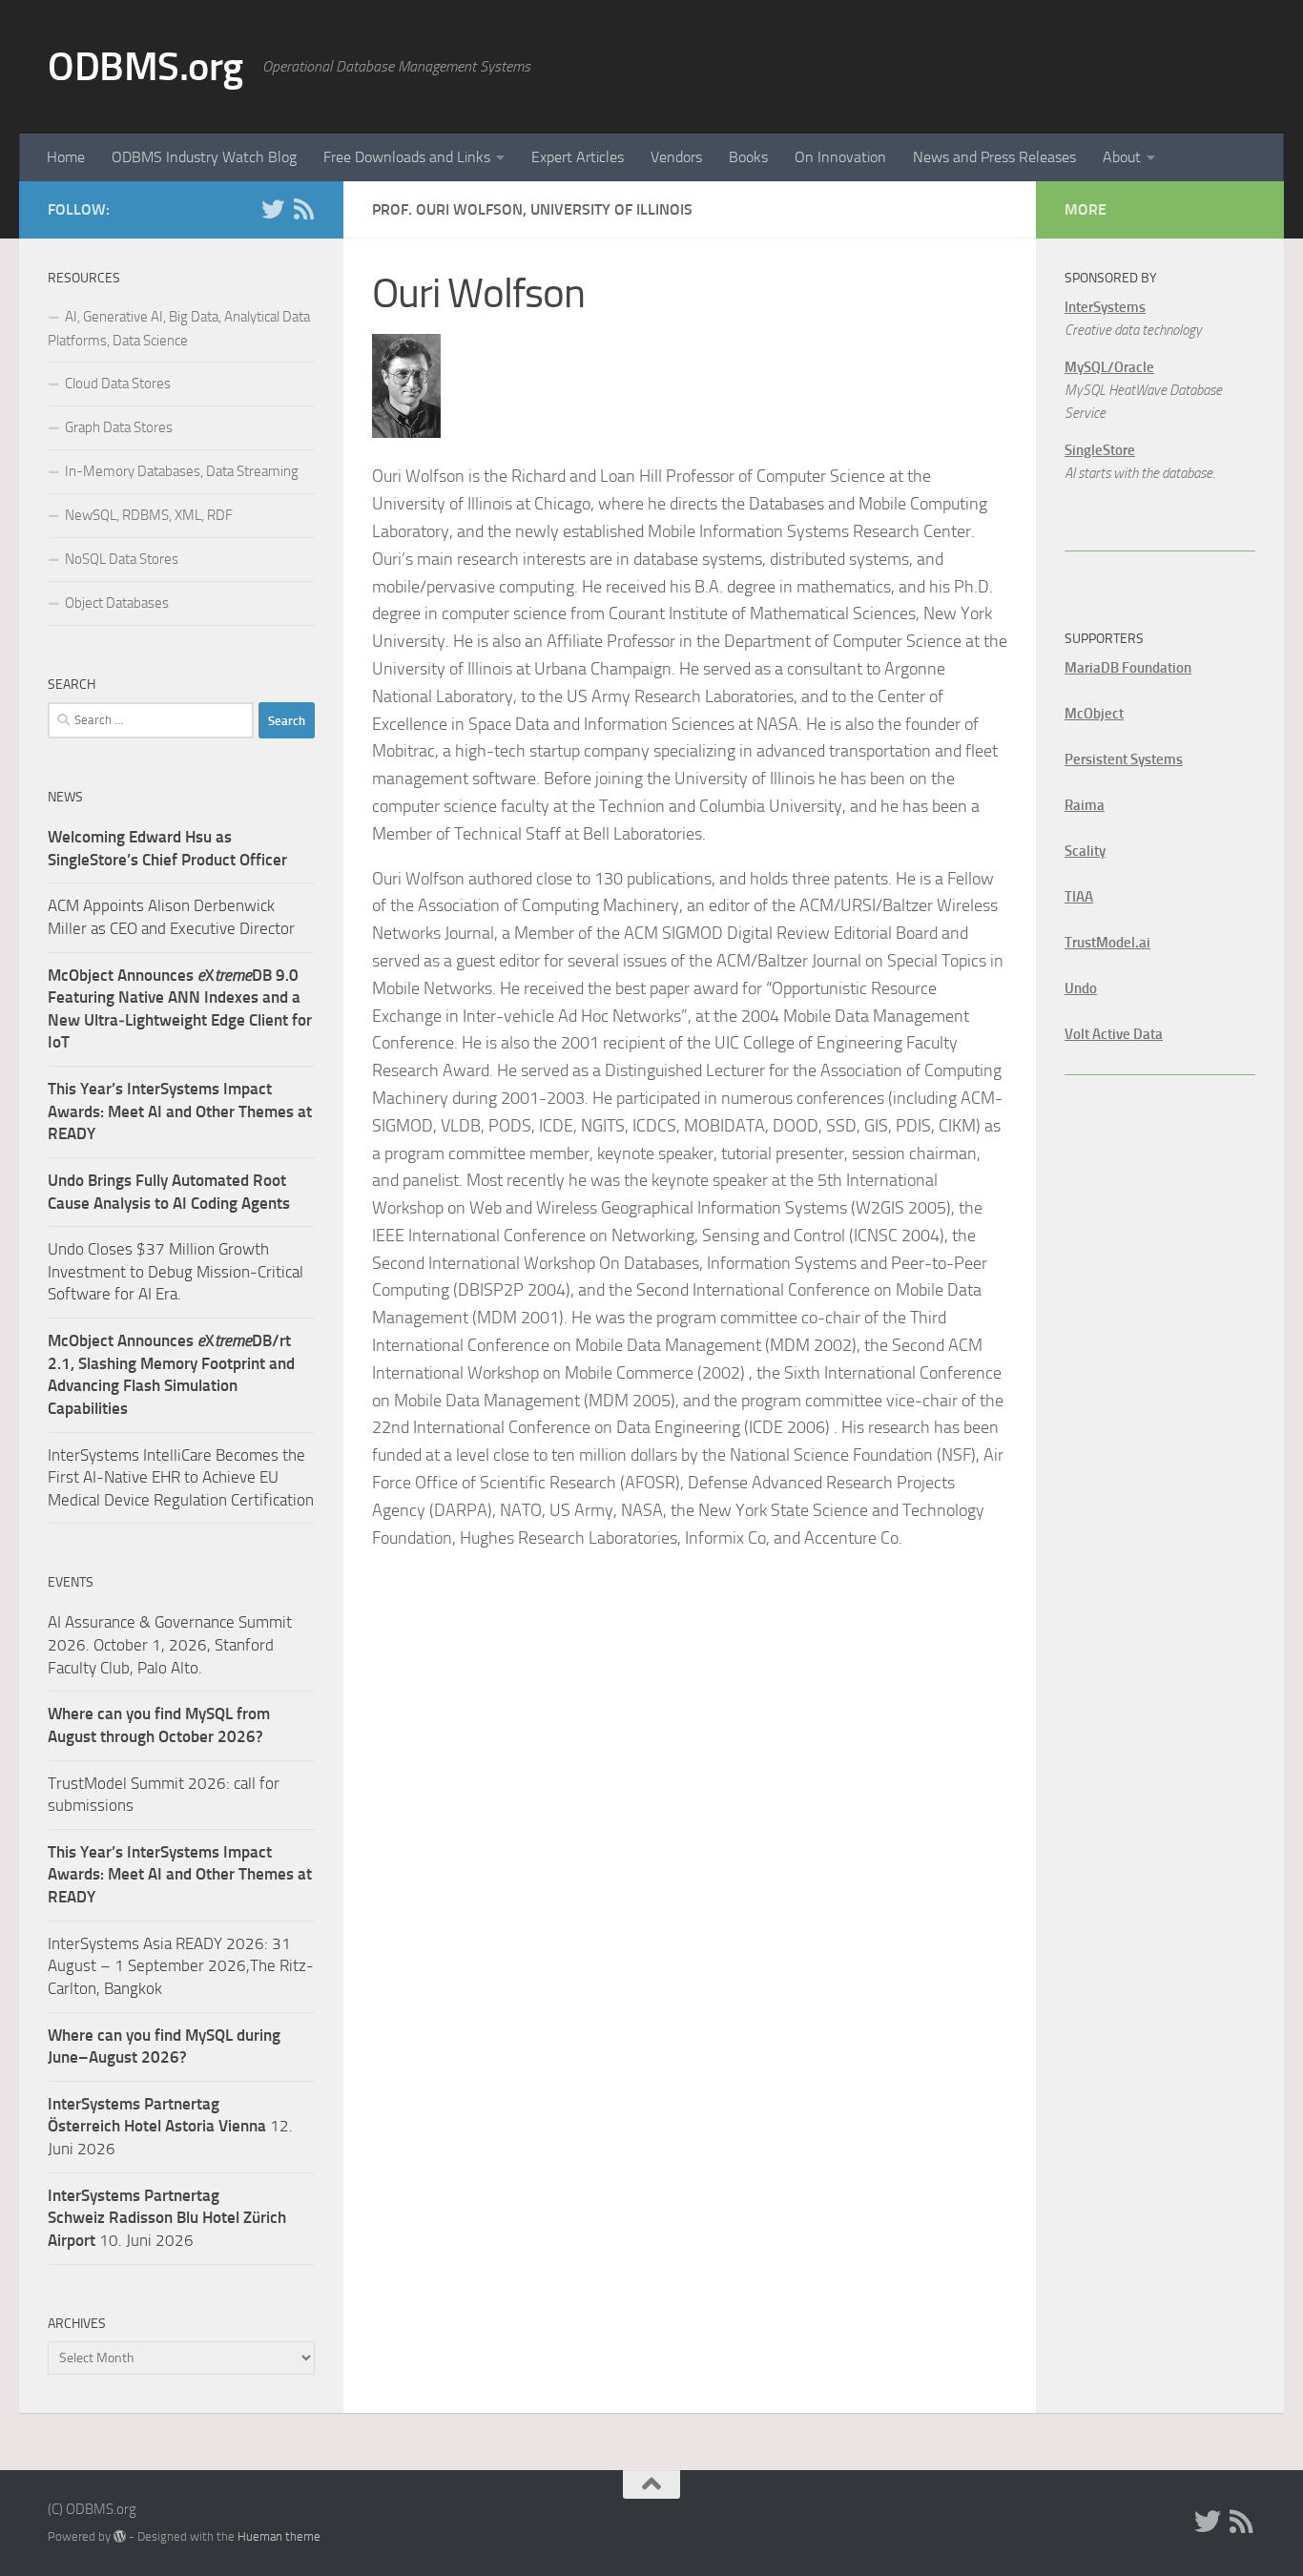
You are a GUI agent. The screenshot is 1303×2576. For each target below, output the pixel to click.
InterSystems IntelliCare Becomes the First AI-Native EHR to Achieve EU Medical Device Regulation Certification (181, 1477)
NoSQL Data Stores (122, 559)
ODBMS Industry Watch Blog (204, 157)
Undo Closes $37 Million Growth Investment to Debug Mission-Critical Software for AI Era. (176, 1271)
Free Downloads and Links (407, 157)
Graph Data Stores (119, 427)
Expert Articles (578, 157)
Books (748, 157)
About (1122, 157)
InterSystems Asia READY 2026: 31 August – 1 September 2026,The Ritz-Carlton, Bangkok (181, 1966)
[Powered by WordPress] (120, 2536)
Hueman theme (279, 2536)
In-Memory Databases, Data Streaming (182, 471)
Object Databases (117, 603)
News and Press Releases (994, 157)
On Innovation (840, 157)
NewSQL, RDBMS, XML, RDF (149, 515)
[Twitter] (273, 209)
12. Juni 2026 (170, 2126)
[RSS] (303, 209)
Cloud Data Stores (118, 384)
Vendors (676, 157)
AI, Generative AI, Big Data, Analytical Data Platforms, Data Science (179, 329)
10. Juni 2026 (167, 2218)
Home (66, 157)
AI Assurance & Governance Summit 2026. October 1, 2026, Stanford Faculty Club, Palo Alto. (170, 1644)
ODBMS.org (145, 67)
